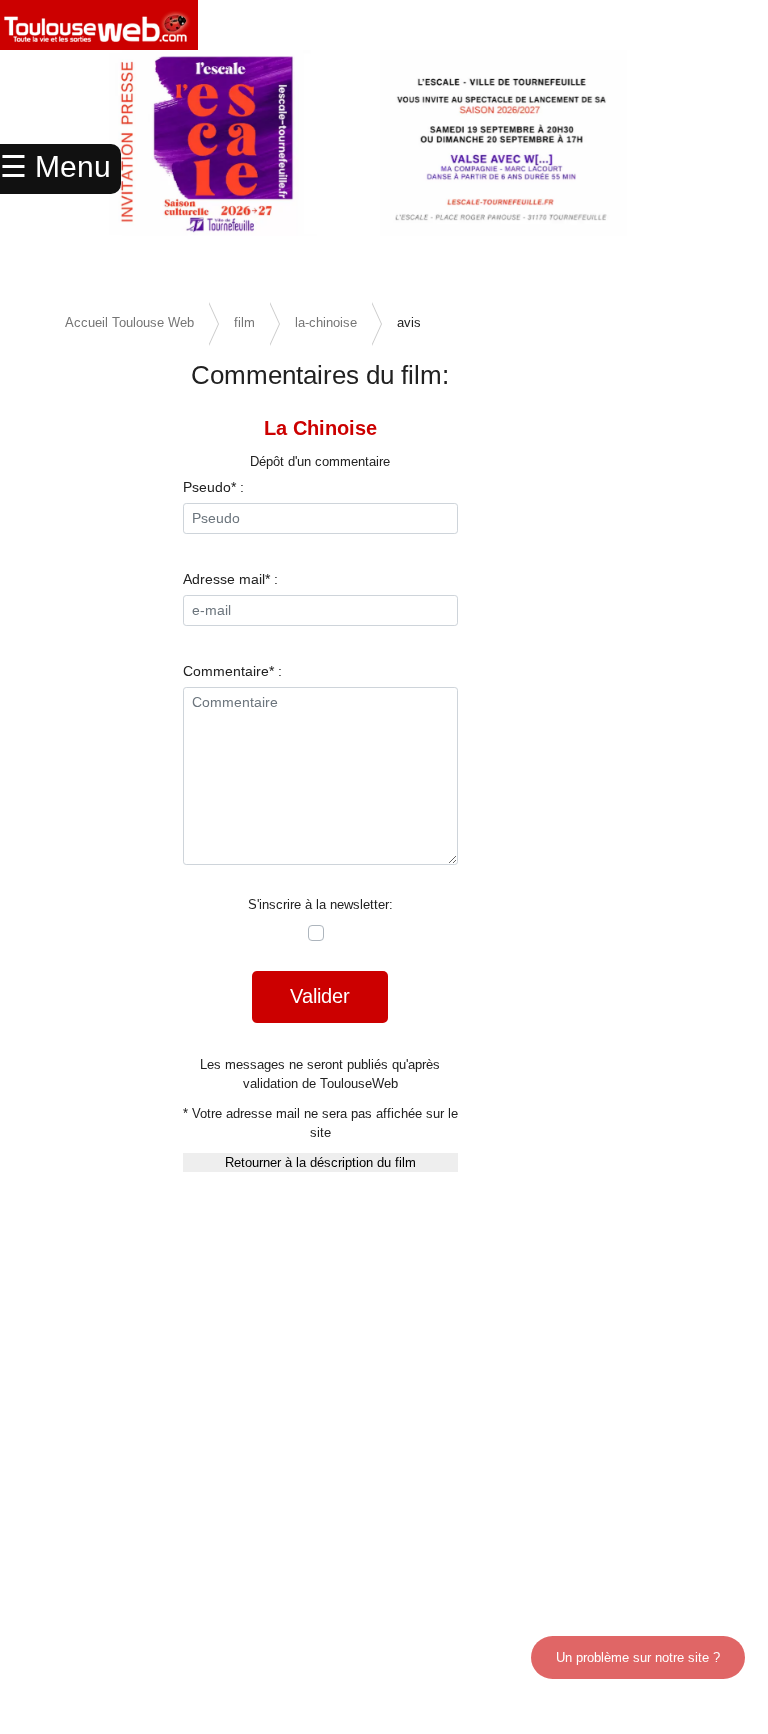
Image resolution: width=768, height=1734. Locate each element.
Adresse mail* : (230, 579)
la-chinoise (326, 322)
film (244, 322)
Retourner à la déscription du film (320, 1162)
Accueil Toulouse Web (129, 322)
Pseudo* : (213, 487)
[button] (710, 170)
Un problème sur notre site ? (638, 1657)
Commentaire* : (232, 671)
